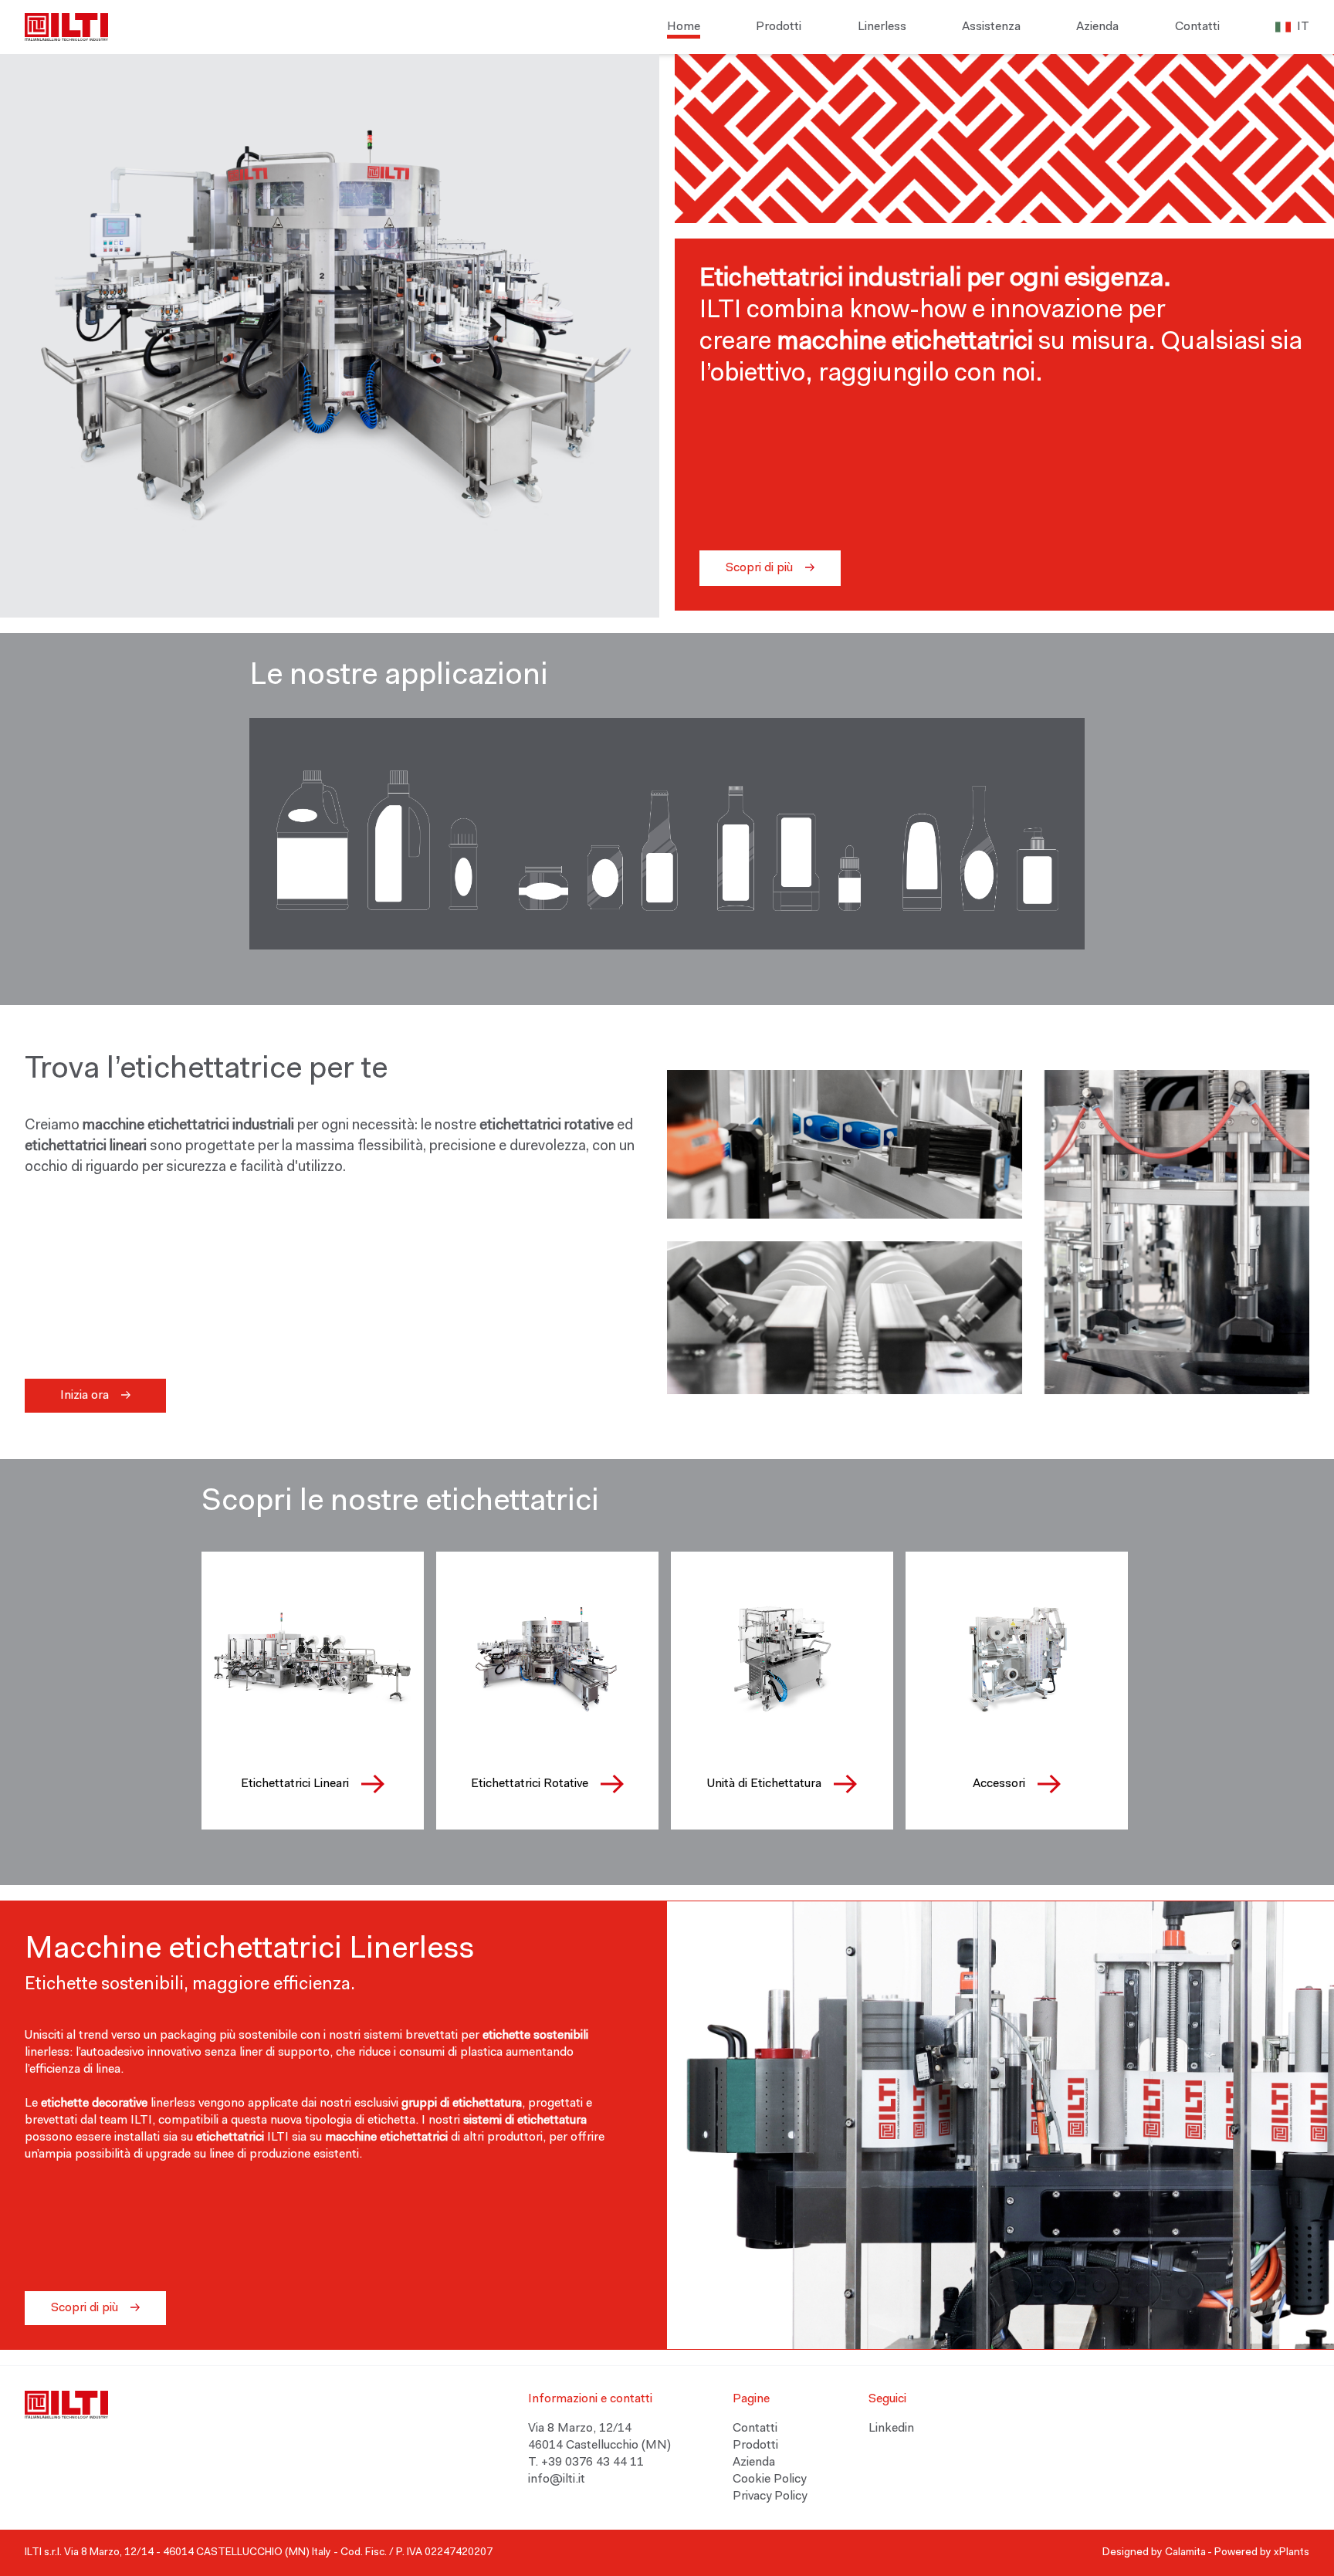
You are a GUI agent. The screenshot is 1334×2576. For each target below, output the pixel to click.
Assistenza (991, 27)
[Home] (66, 27)
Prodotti (779, 27)
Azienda (1097, 27)
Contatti (1197, 27)
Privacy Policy (770, 2496)
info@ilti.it (558, 2480)
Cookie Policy (769, 2480)
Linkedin (891, 2429)
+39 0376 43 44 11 (593, 2463)
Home (684, 27)
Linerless (882, 27)
